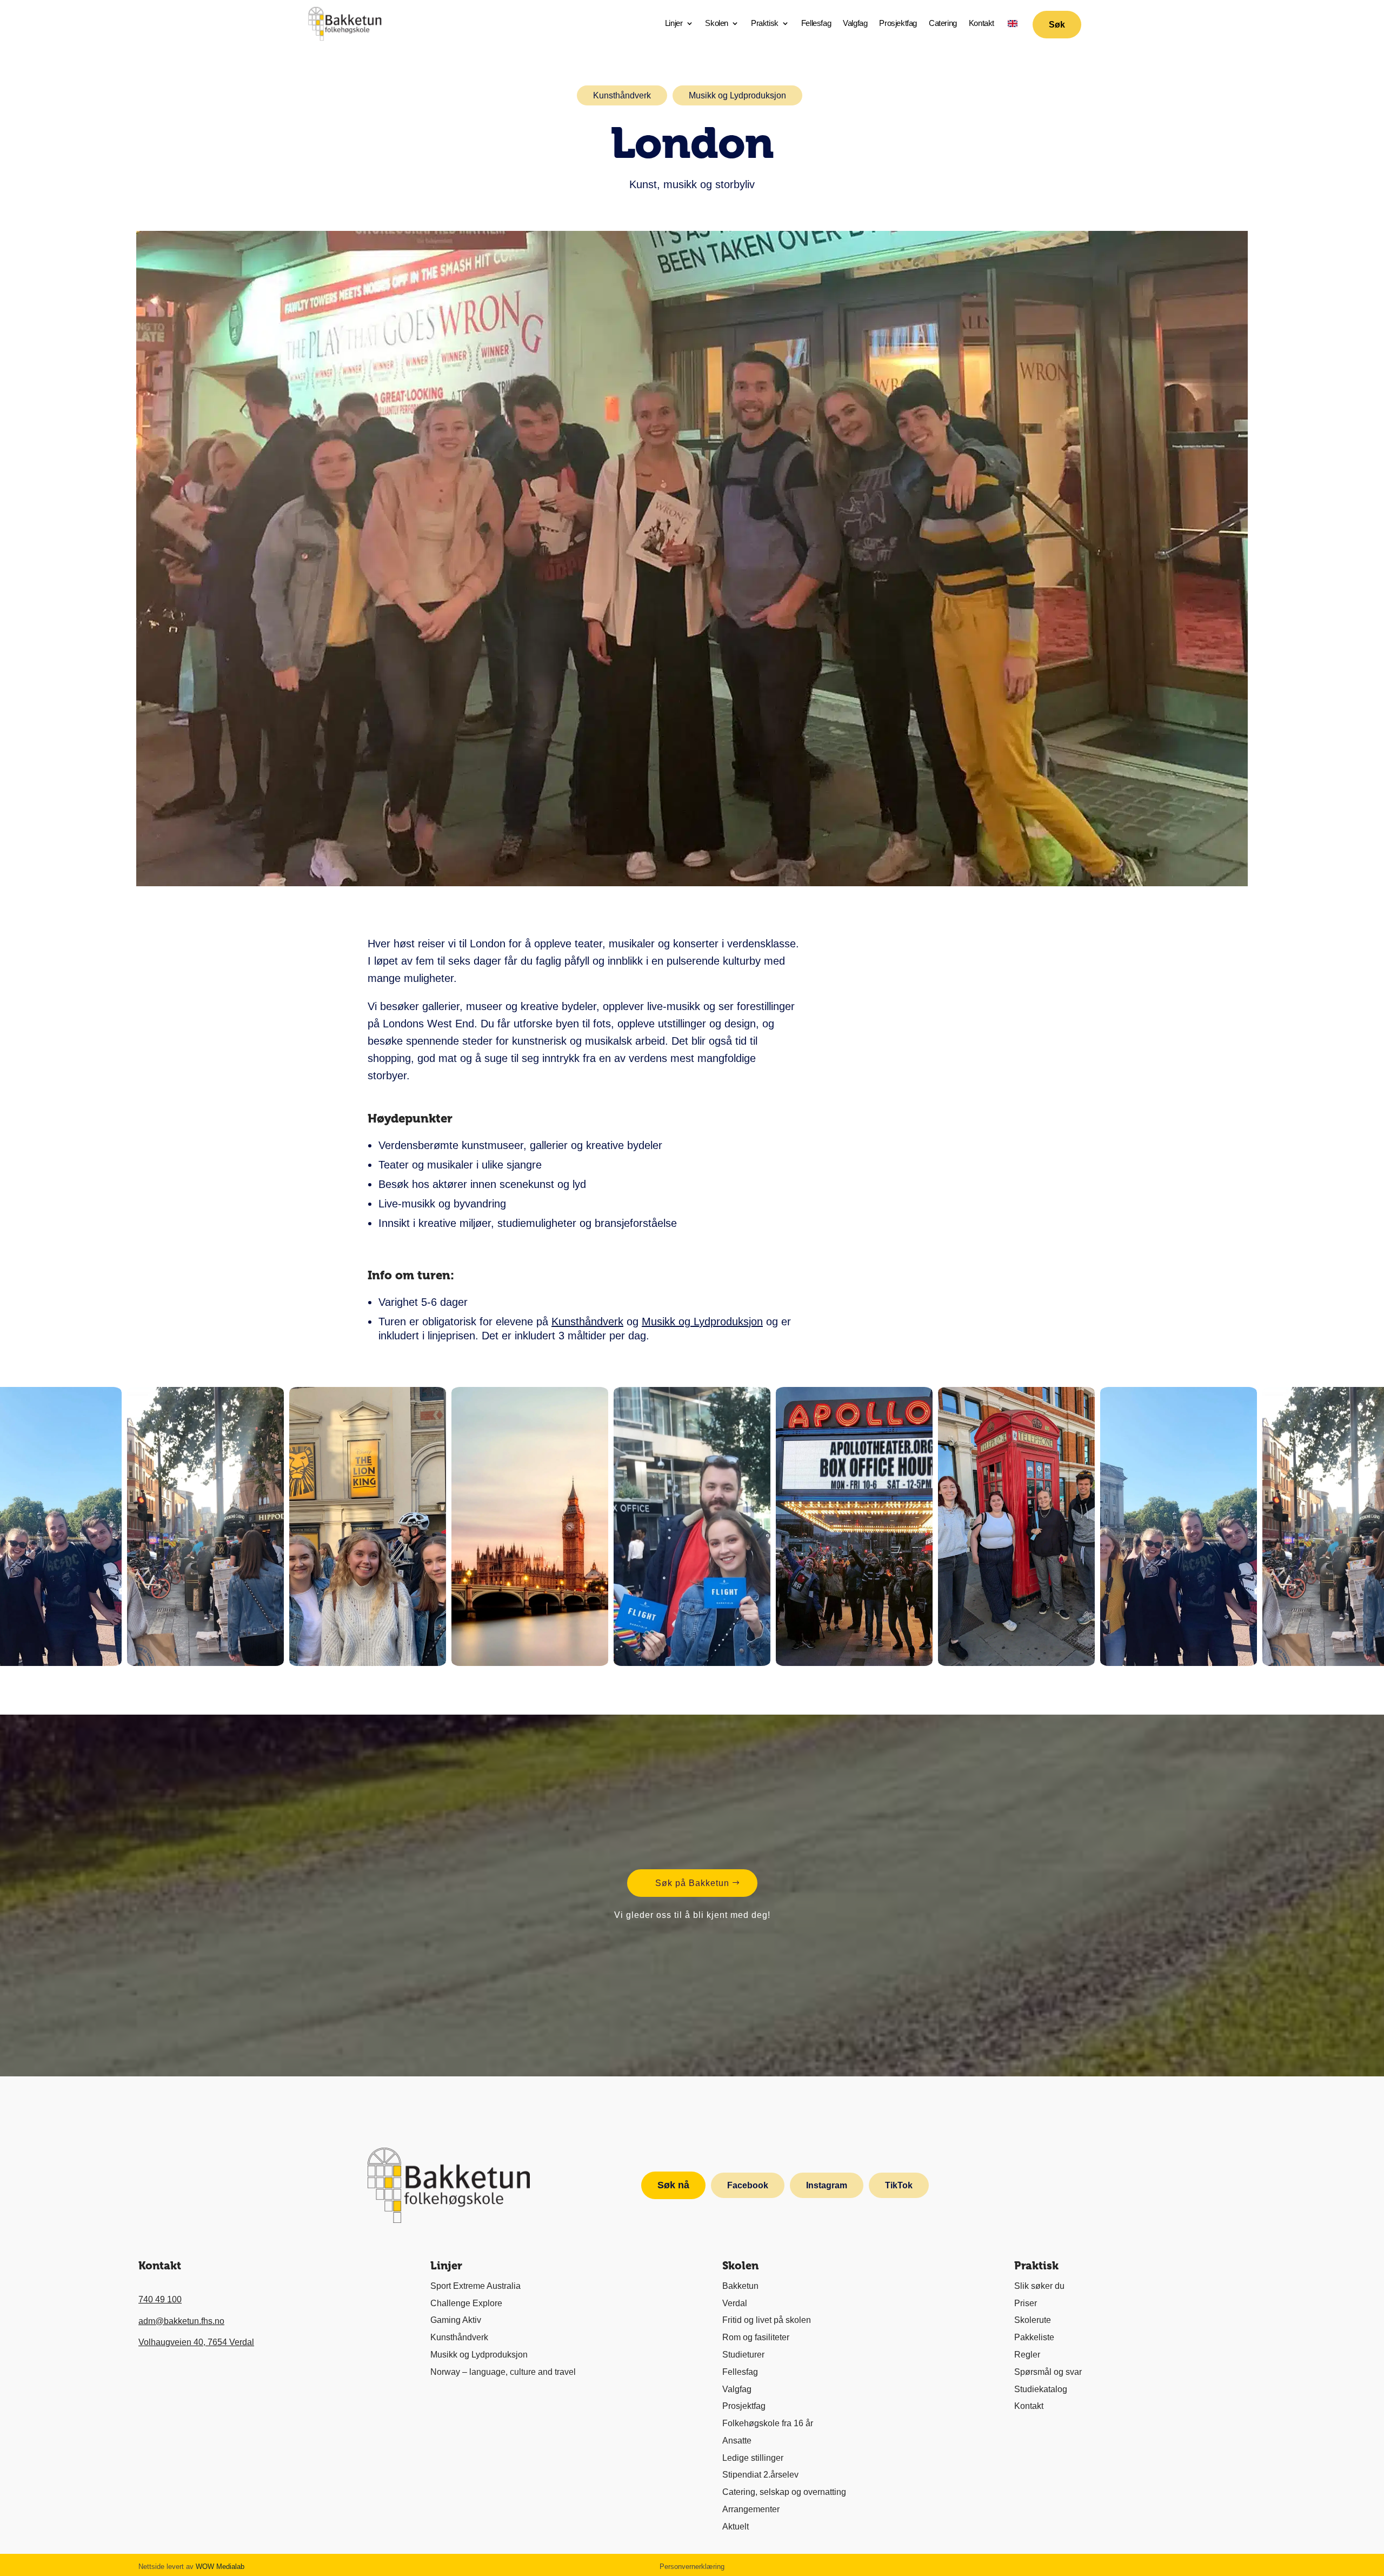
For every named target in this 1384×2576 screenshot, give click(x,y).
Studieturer (743, 2355)
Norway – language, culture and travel (503, 2372)
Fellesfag (816, 24)
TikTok (899, 2185)
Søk (1057, 25)
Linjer (674, 24)
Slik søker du (1039, 2286)
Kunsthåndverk (622, 95)
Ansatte (737, 2441)
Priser (1026, 2303)
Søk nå (673, 2185)
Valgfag (855, 24)
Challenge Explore (466, 2303)
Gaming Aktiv (456, 2320)
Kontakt (982, 24)
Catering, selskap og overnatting (784, 2492)
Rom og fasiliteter (756, 2337)
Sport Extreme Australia (475, 2286)
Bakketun (740, 2286)
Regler (1027, 2355)
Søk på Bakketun (692, 1883)
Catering (943, 24)
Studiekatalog (1041, 2389)
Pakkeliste (1034, 2337)
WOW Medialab (220, 2567)
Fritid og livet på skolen (767, 2320)
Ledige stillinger (753, 2458)
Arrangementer (751, 2509)
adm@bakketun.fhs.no (181, 2321)
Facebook (748, 2185)
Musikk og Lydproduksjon (737, 95)
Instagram (827, 2185)
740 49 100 (160, 2299)
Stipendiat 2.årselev (760, 2475)
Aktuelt (736, 2527)
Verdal (735, 2303)
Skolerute (1033, 2320)
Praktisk (765, 24)
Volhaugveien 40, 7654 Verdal (196, 2342)
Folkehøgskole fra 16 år (768, 2423)
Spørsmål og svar (1048, 2372)
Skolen (717, 24)
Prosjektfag (898, 24)
